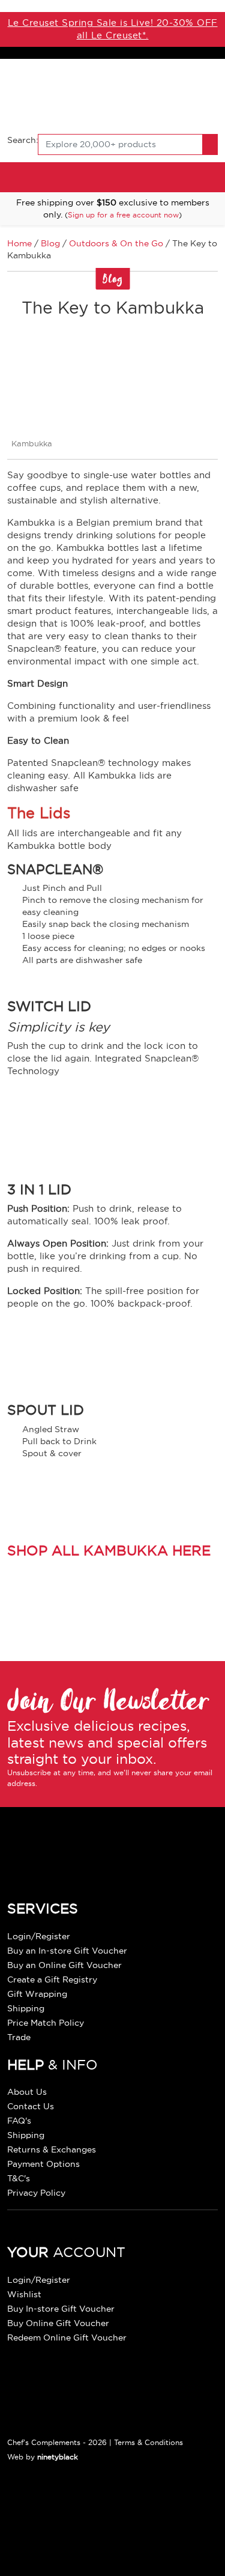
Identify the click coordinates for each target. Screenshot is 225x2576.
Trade (19, 2037)
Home (19, 243)
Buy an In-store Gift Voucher (67, 1951)
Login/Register (39, 1936)
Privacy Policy (36, 2193)
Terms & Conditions (148, 2442)
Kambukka (32, 443)
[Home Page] (112, 95)
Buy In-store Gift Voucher (61, 2309)
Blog (50, 243)
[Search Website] (210, 144)
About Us (27, 2092)
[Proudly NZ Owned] (97, 2519)
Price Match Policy (46, 2023)
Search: (23, 140)
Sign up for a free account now (123, 215)
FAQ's (19, 2121)
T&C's (19, 2178)
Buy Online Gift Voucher (58, 2323)
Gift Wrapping (37, 1994)
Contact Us (31, 2106)
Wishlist (24, 2294)
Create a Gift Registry (52, 1979)
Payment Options (43, 2164)
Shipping (26, 2008)
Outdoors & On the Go (116, 243)
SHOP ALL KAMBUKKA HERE (109, 1550)
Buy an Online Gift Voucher (64, 1965)
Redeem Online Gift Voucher (67, 2338)
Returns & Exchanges (52, 2149)
